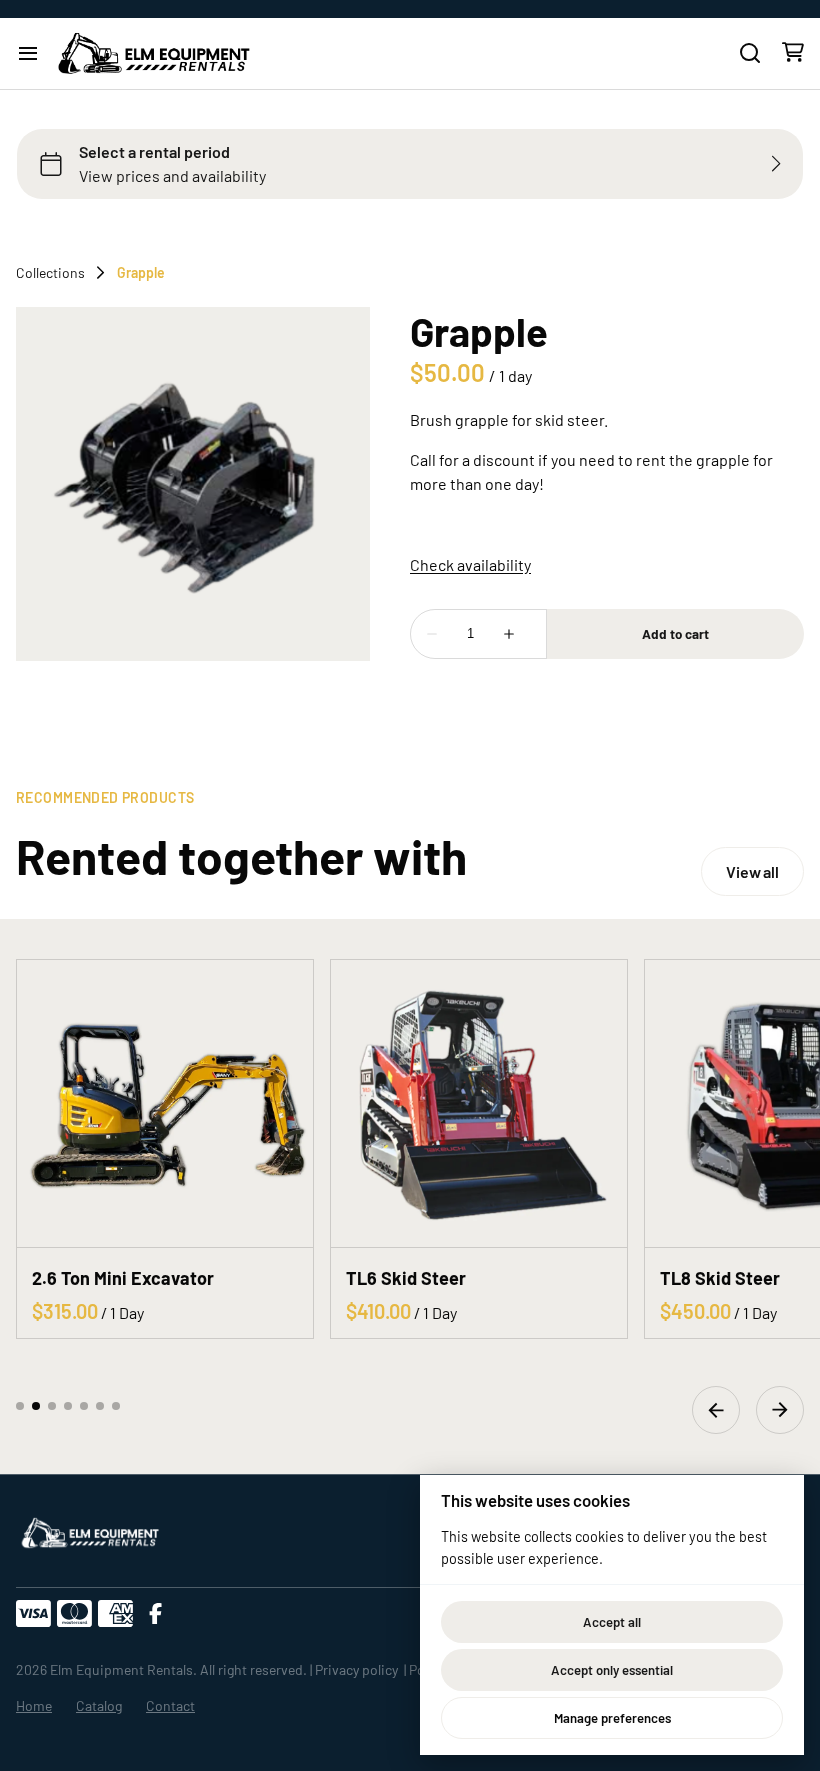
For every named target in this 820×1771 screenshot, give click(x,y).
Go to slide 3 (52, 1406)
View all (752, 871)
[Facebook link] (155, 1614)
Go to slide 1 (20, 1406)
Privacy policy (356, 1669)
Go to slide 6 (100, 1406)
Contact (170, 1705)
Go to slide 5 (84, 1406)
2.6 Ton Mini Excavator (123, 1278)
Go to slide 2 (36, 1406)
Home (34, 1705)
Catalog (99, 1705)
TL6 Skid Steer (406, 1278)
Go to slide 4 (68, 1406)
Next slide (780, 1410)
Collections (50, 273)
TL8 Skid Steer (720, 1278)
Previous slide (716, 1410)
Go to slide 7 (116, 1406)
